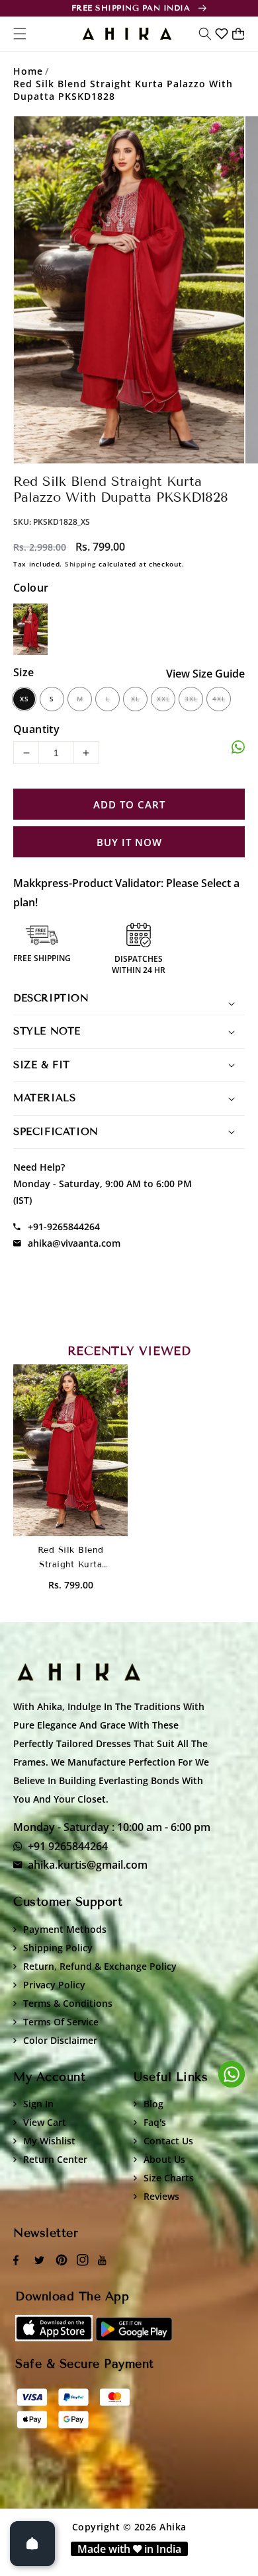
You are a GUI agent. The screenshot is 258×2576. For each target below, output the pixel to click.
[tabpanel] (129, 290)
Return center (55, 2159)
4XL (219, 699)
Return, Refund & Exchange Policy (100, 1966)
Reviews (161, 2196)
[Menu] (20, 34)
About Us (164, 2159)
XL (135, 699)
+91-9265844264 (64, 1227)
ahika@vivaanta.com (74, 1243)
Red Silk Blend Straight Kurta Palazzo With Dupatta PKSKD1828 (123, 90)
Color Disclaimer (60, 2040)
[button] (205, 34)
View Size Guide (205, 674)
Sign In (38, 2104)
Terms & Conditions (68, 2003)
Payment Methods (65, 1929)
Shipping (81, 564)
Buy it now (129, 842)
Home (28, 71)
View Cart (45, 2122)
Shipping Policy (58, 1948)
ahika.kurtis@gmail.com (88, 1865)
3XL (191, 699)
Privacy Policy (54, 1985)
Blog (153, 2104)
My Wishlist (49, 2141)
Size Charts (169, 2178)
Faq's (155, 2122)
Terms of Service (61, 2022)
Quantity (36, 729)
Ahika (173, 2527)
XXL (163, 699)
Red (31, 629)
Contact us (168, 2141)
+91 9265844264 (68, 1846)
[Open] (32, 2544)
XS (24, 699)
